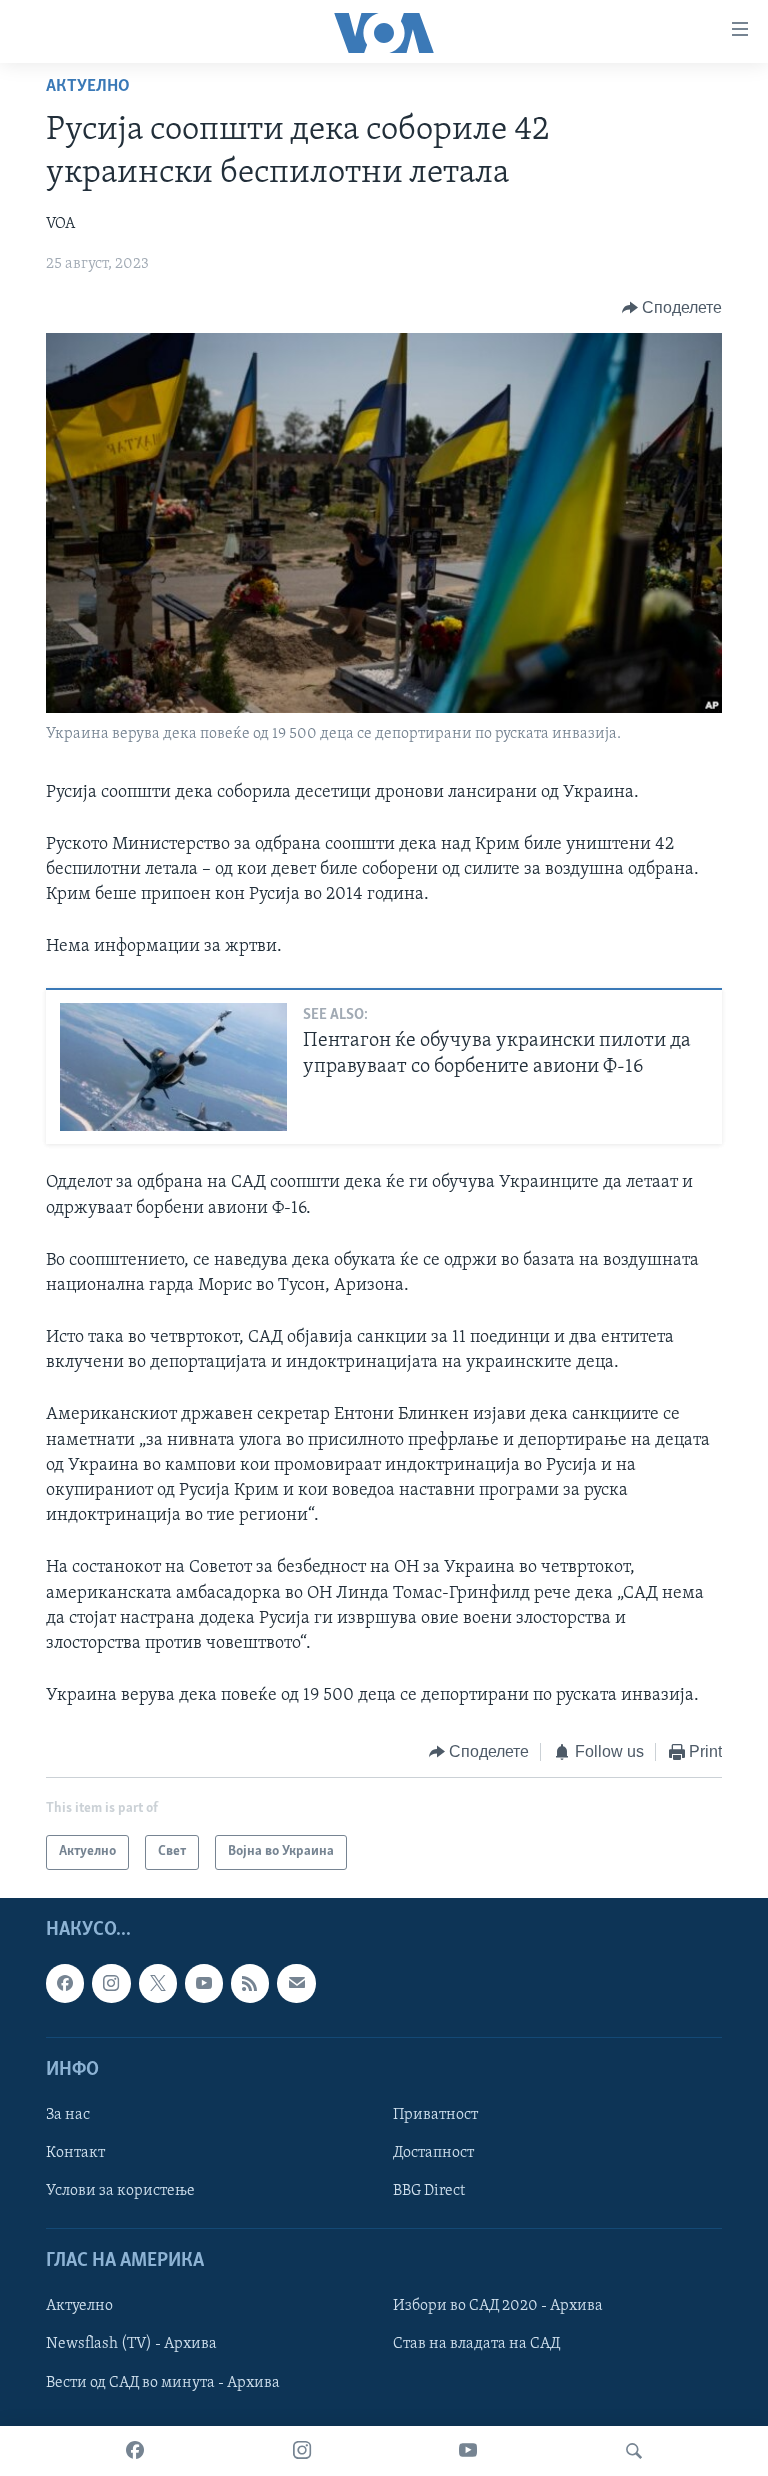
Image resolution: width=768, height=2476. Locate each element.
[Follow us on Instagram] (111, 1983)
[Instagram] (302, 2451)
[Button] (672, 308)
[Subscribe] (296, 1983)
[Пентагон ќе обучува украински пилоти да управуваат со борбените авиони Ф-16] (173, 1067)
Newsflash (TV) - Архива (131, 2344)
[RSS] (250, 1983)
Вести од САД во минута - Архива (163, 2382)
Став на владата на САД (476, 2344)
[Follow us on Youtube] (204, 1983)
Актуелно (88, 87)
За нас (68, 2115)
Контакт (75, 2153)
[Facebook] (135, 2451)
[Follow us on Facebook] (65, 1983)
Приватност (435, 2115)
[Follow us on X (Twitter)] (158, 1983)
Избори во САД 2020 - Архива (498, 2306)
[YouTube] (468, 2451)
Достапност (433, 2153)
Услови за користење (120, 2191)
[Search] (634, 2451)
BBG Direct (429, 2191)
